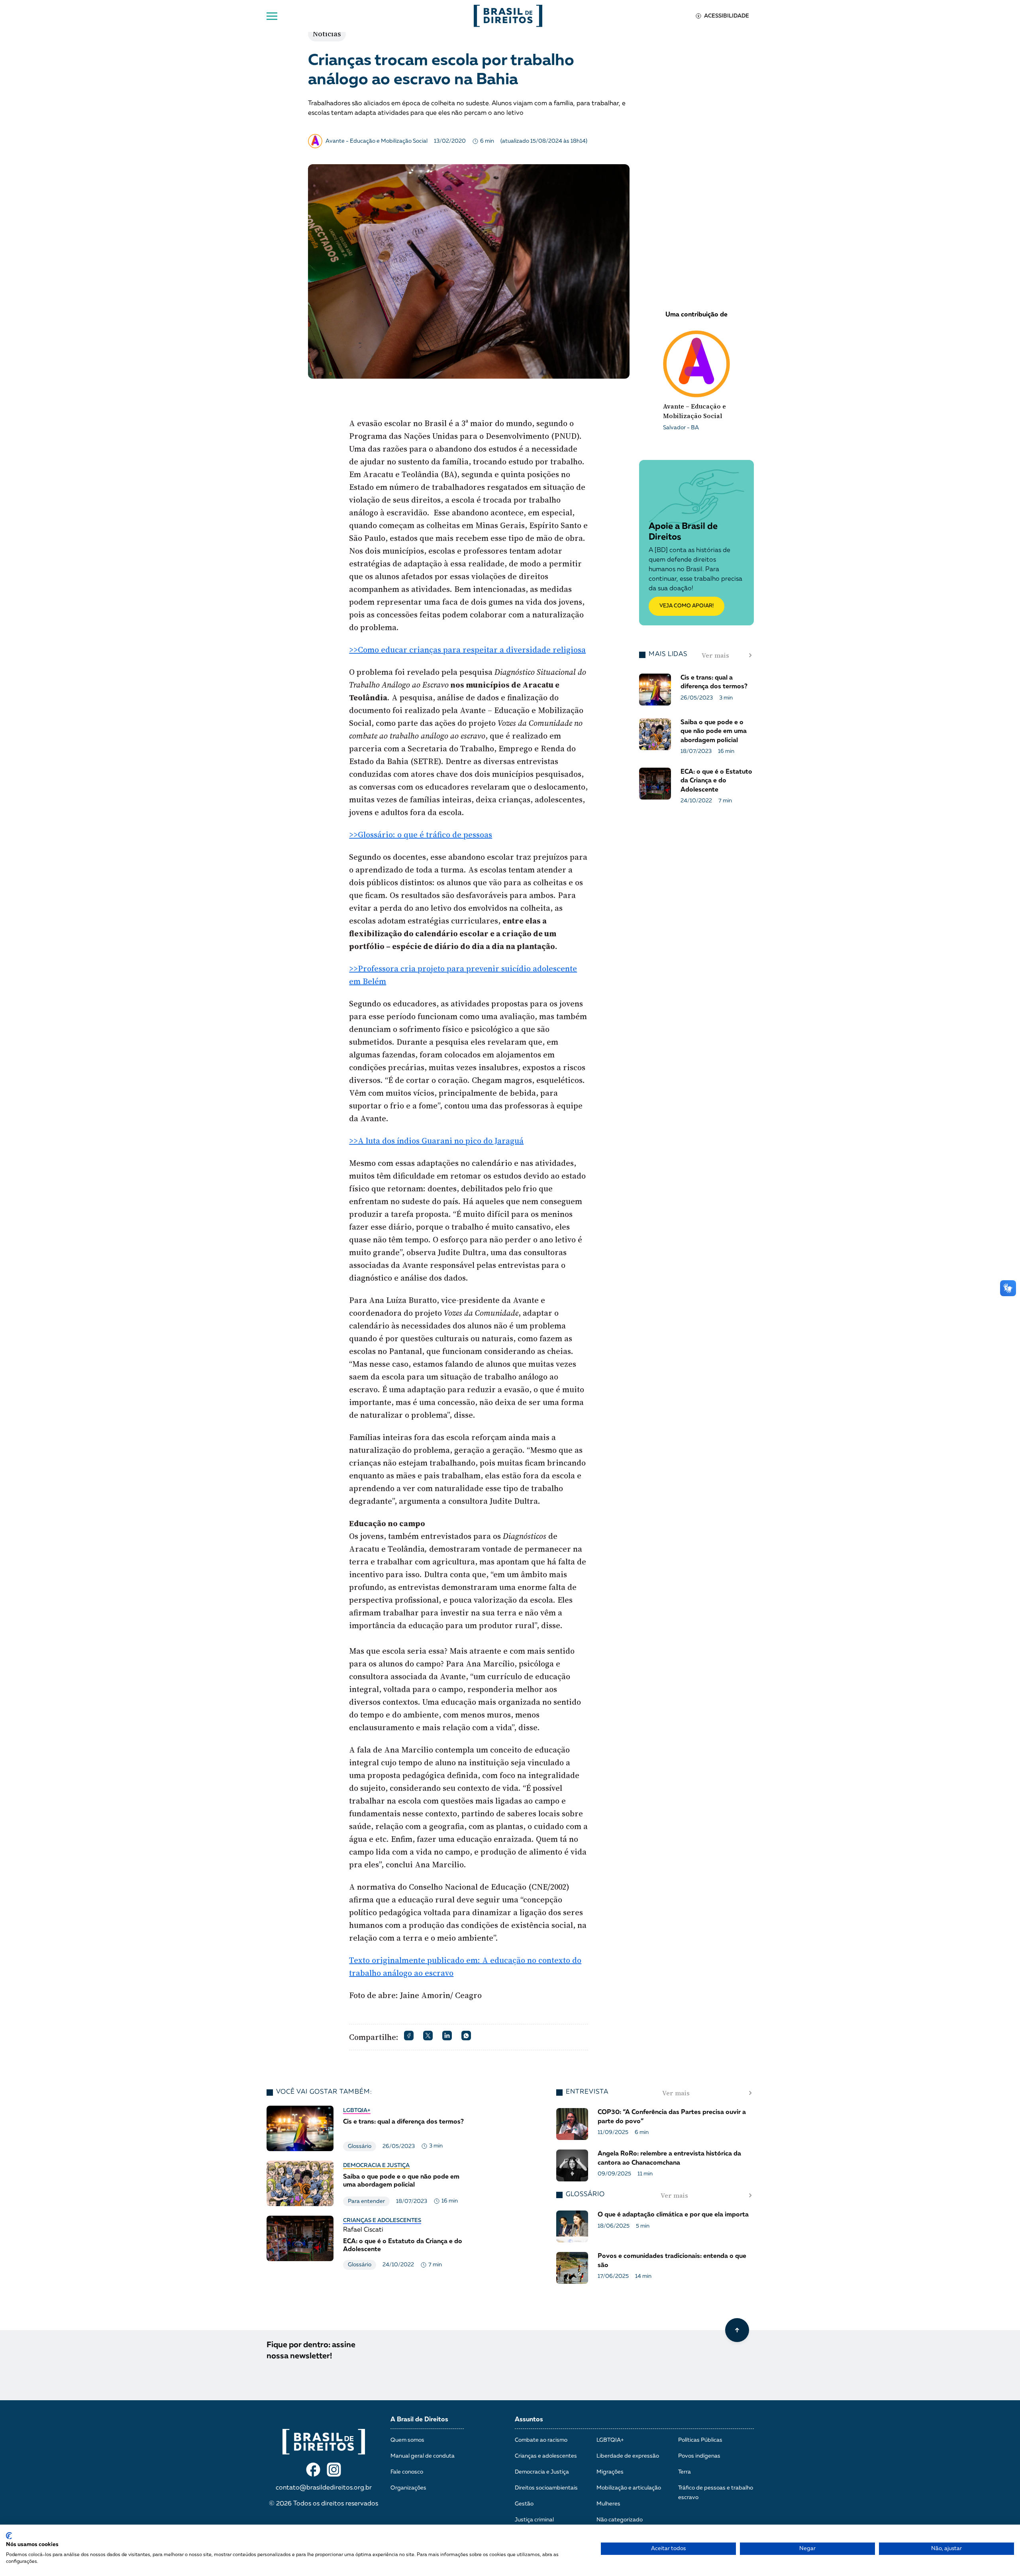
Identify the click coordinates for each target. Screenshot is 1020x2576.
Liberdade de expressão (628, 2456)
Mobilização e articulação (629, 2488)
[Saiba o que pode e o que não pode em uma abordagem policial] (368, 2183)
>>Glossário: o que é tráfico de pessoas (421, 835)
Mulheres (608, 2504)
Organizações (408, 2488)
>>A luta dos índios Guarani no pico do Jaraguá (436, 1141)
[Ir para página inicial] (508, 16)
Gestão (524, 2504)
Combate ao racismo (541, 2440)
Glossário (360, 2146)
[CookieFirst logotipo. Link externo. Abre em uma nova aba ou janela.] (9, 2536)
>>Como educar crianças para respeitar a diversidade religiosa (467, 650)
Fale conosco (407, 2472)
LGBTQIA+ (357, 2110)
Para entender (366, 2201)
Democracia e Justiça (376, 2165)
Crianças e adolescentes (382, 2220)
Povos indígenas (699, 2456)
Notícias (327, 34)
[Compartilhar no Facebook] (409, 2036)
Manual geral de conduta (423, 2456)
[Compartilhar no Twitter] (428, 2036)
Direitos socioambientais (546, 2488)
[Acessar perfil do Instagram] (334, 2470)
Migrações (610, 2472)
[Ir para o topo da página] (737, 2330)
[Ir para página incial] (324, 2442)
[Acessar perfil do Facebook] (313, 2470)
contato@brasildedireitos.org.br (324, 2488)
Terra (685, 2472)
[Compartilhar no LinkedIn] (447, 2036)
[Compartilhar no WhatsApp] (466, 2036)
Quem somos (407, 2440)
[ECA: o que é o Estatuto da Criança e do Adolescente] (368, 2243)
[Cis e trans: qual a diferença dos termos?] (368, 2128)
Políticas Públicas (700, 2440)
